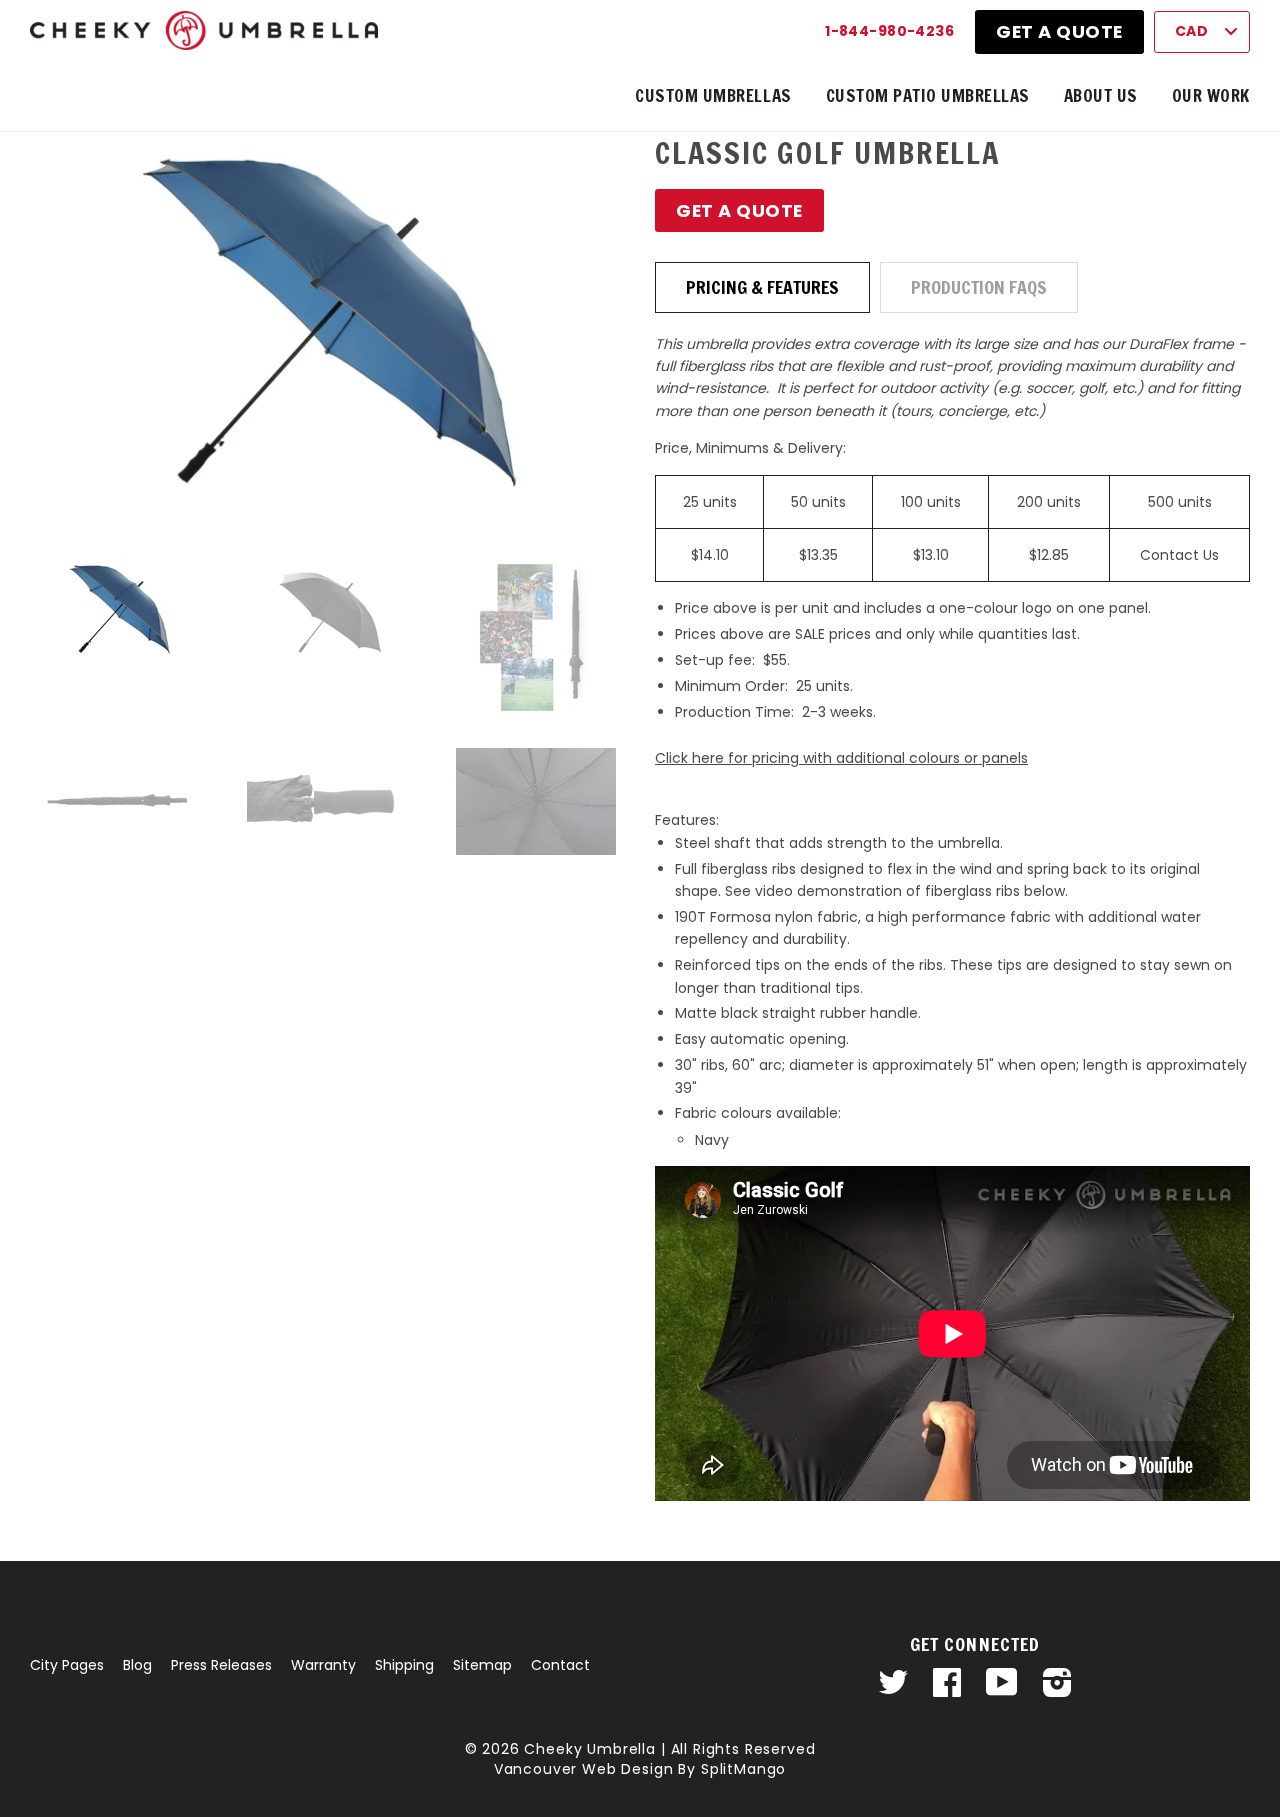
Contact (560, 1665)
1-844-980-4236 (889, 31)
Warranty (323, 1665)
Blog (137, 1665)
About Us (1101, 95)
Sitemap (482, 1665)
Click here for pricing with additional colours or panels (841, 758)
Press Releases (221, 1665)
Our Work (1211, 95)
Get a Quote (1059, 31)
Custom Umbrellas (713, 95)
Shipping (404, 1665)
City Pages (67, 1665)
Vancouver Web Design (584, 1769)
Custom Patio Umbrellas (928, 95)
